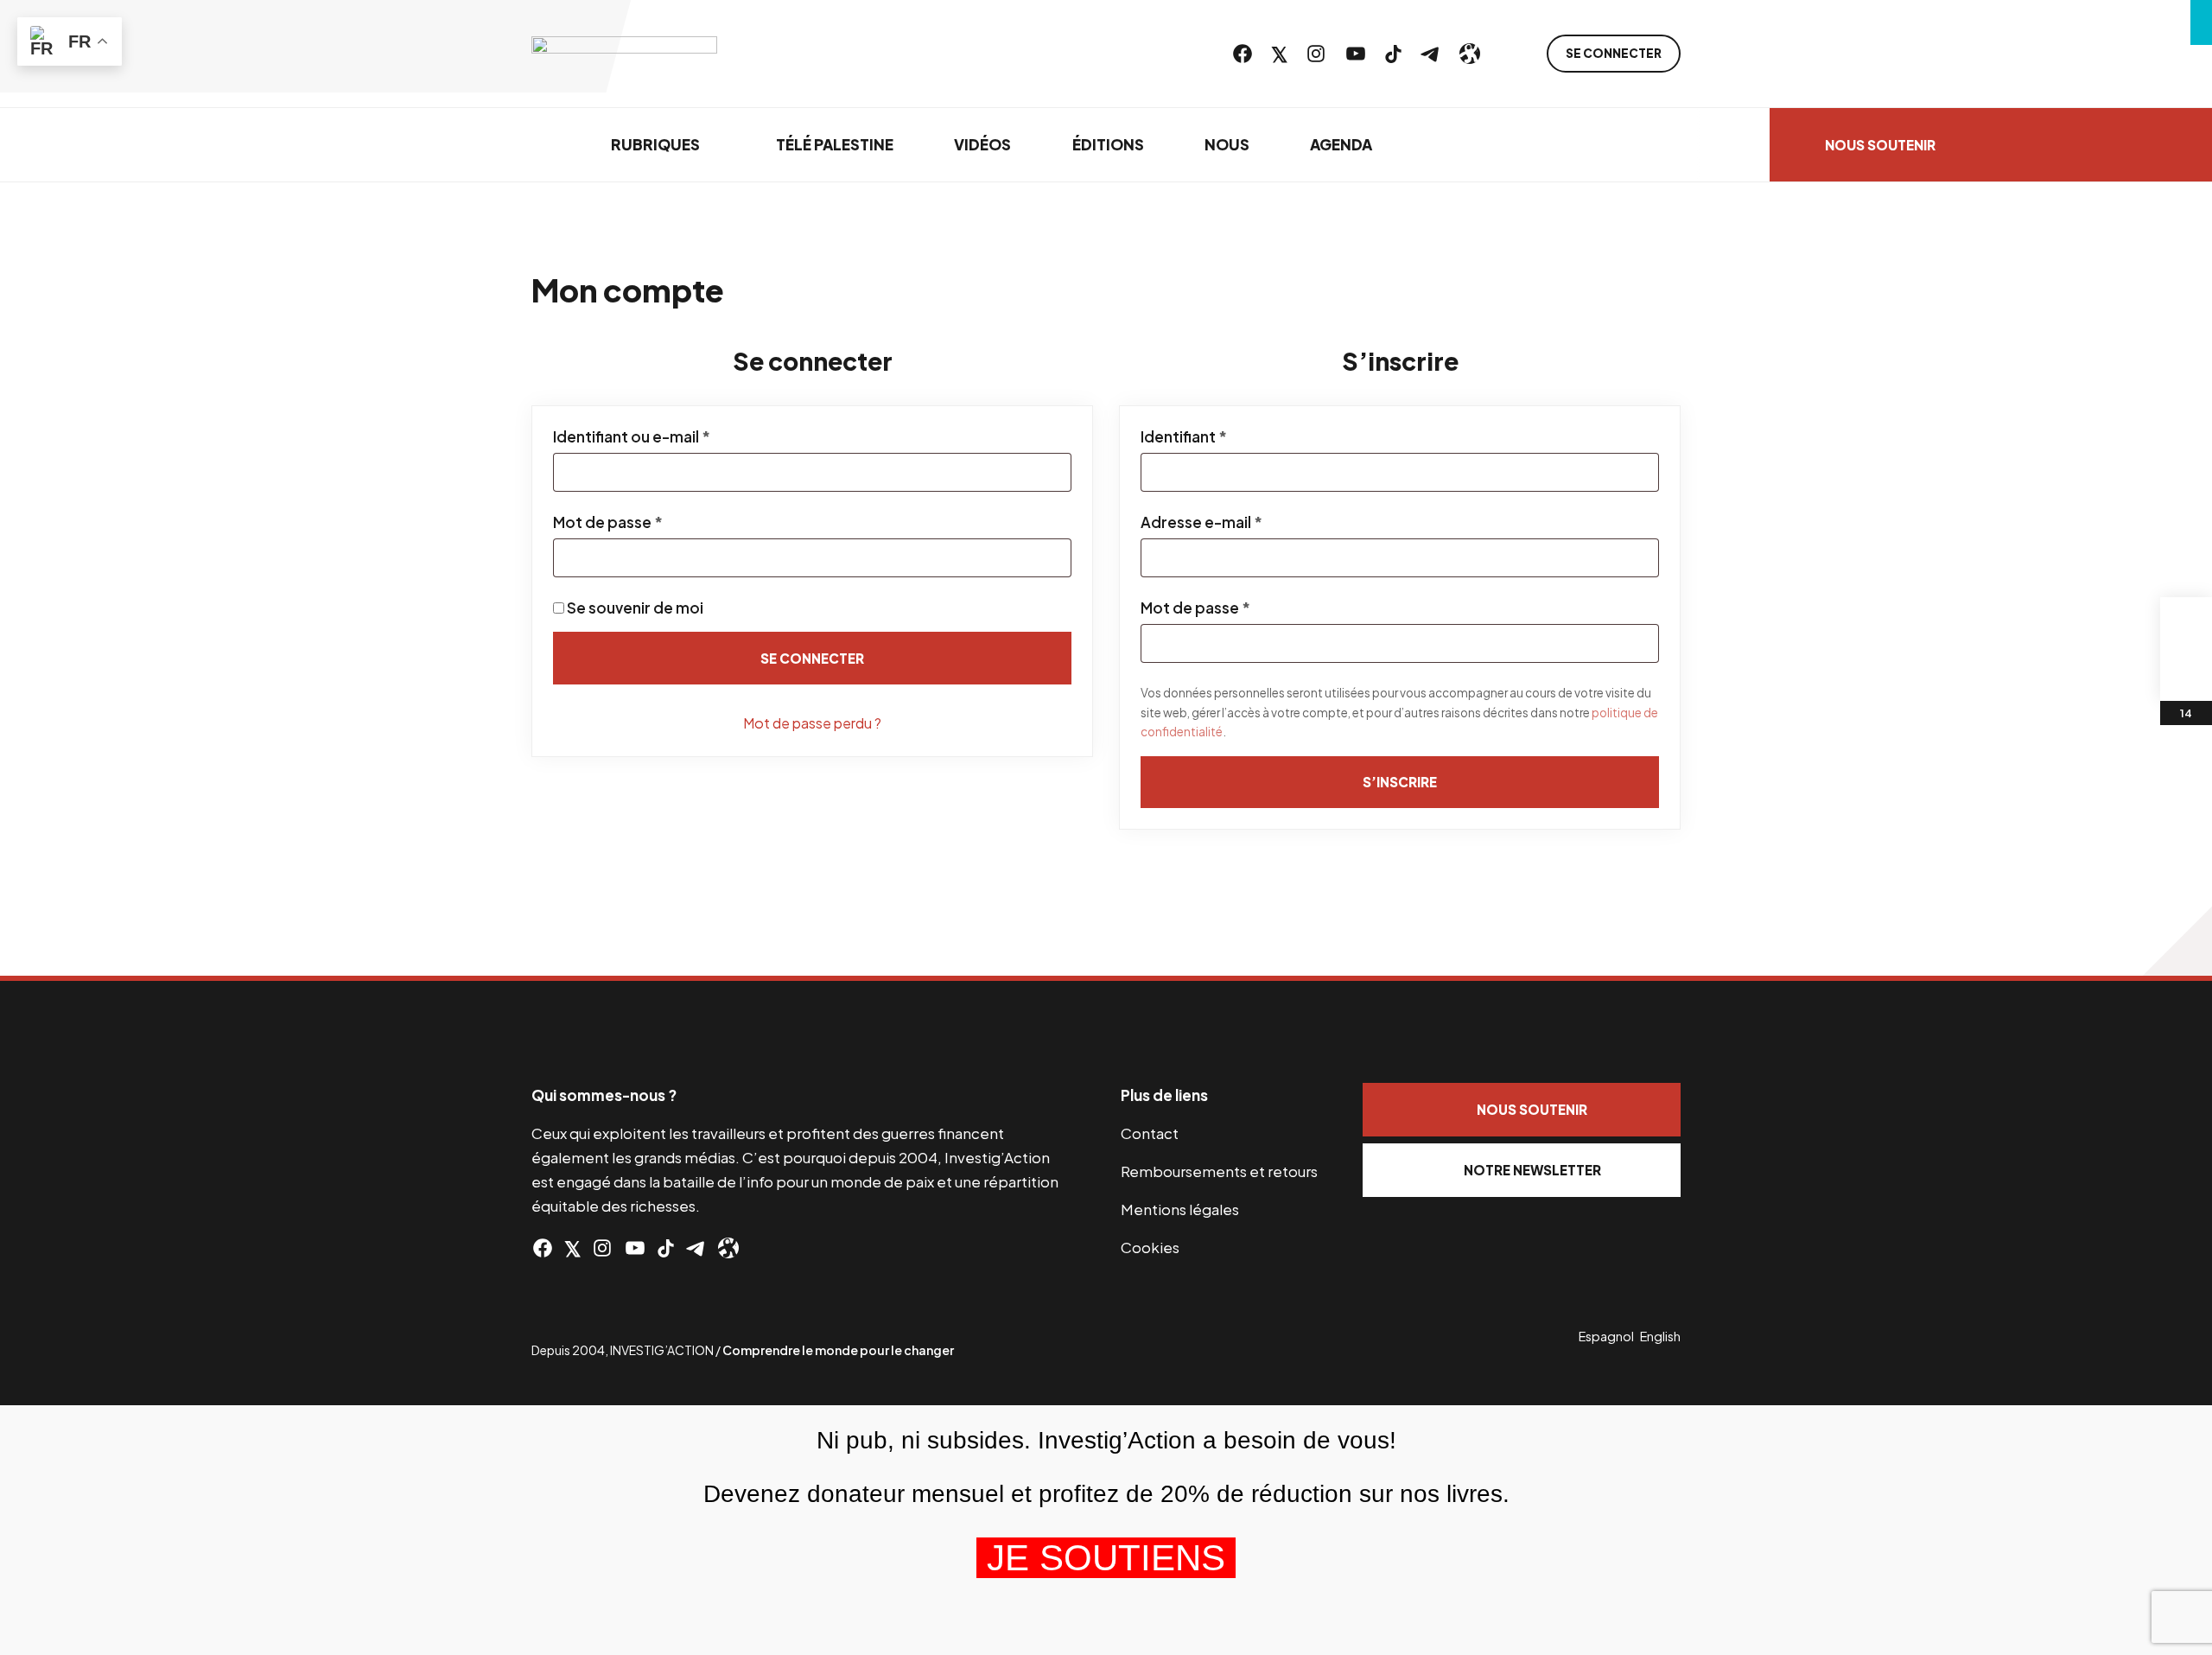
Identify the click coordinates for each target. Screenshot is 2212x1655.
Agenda (1341, 144)
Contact (1150, 1133)
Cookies (1150, 1247)
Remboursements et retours (1219, 1171)
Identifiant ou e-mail (674, 436)
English (1660, 1336)
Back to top (2177, 941)
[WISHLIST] (2186, 675)
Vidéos (982, 144)
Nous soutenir (1880, 145)
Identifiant (1226, 436)
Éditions (1108, 144)
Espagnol (1606, 1336)
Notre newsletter (1532, 1170)
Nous (1227, 144)
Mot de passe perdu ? (812, 723)
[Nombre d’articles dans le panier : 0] (2186, 623)
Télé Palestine (835, 144)
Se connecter (1614, 53)
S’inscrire (1400, 782)
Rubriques (655, 144)
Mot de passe (650, 522)
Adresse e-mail (1243, 522)
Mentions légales (1180, 1209)
